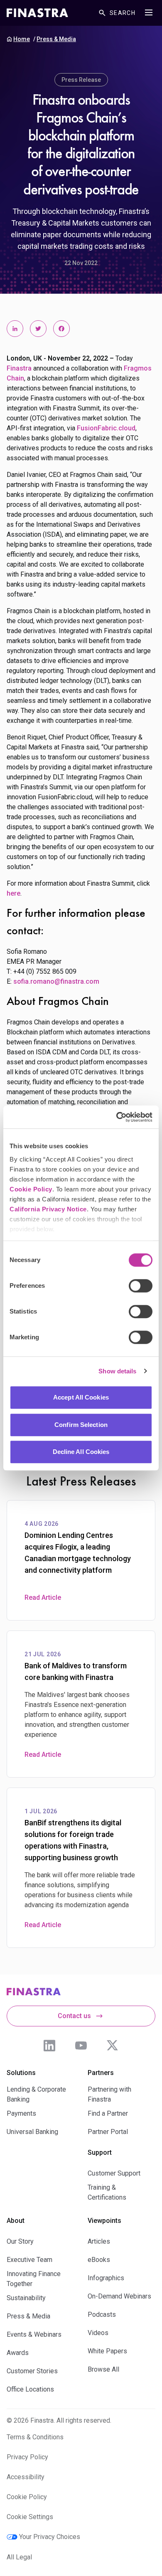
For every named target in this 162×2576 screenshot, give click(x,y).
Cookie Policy (31, 1189)
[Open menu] (149, 12)
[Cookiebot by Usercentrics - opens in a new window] (117, 1117)
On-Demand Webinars (119, 2296)
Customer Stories (32, 2371)
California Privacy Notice (48, 1209)
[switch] (141, 1286)
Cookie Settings (30, 2517)
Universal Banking (32, 2132)
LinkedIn (49, 2046)
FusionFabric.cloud (106, 428)
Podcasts (102, 2314)
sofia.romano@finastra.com (56, 981)
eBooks (99, 2260)
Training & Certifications (107, 2192)
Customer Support (114, 2173)
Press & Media (56, 39)
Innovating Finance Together (34, 2279)
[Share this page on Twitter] (38, 329)
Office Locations (30, 2389)
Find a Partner (108, 2113)
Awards (18, 2353)
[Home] (37, 13)
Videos (98, 2333)
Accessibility (26, 2477)
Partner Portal (108, 2132)
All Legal (19, 2557)
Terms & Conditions (35, 2437)
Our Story (20, 2241)
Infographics (106, 2278)
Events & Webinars (34, 2334)
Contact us (74, 2016)
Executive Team (29, 2260)
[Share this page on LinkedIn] (15, 329)
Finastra (19, 368)
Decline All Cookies (81, 1452)
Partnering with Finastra (109, 2094)
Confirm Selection (81, 1425)
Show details (117, 1371)
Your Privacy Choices (50, 2537)
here (13, 893)
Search (123, 13)
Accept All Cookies (81, 1397)
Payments (21, 2113)
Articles (99, 2241)
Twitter (113, 2046)
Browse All (103, 2369)
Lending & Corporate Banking (36, 2094)
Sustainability (26, 2298)
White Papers (107, 2351)
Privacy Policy (27, 2457)
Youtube (81, 2046)
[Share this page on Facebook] (61, 329)
